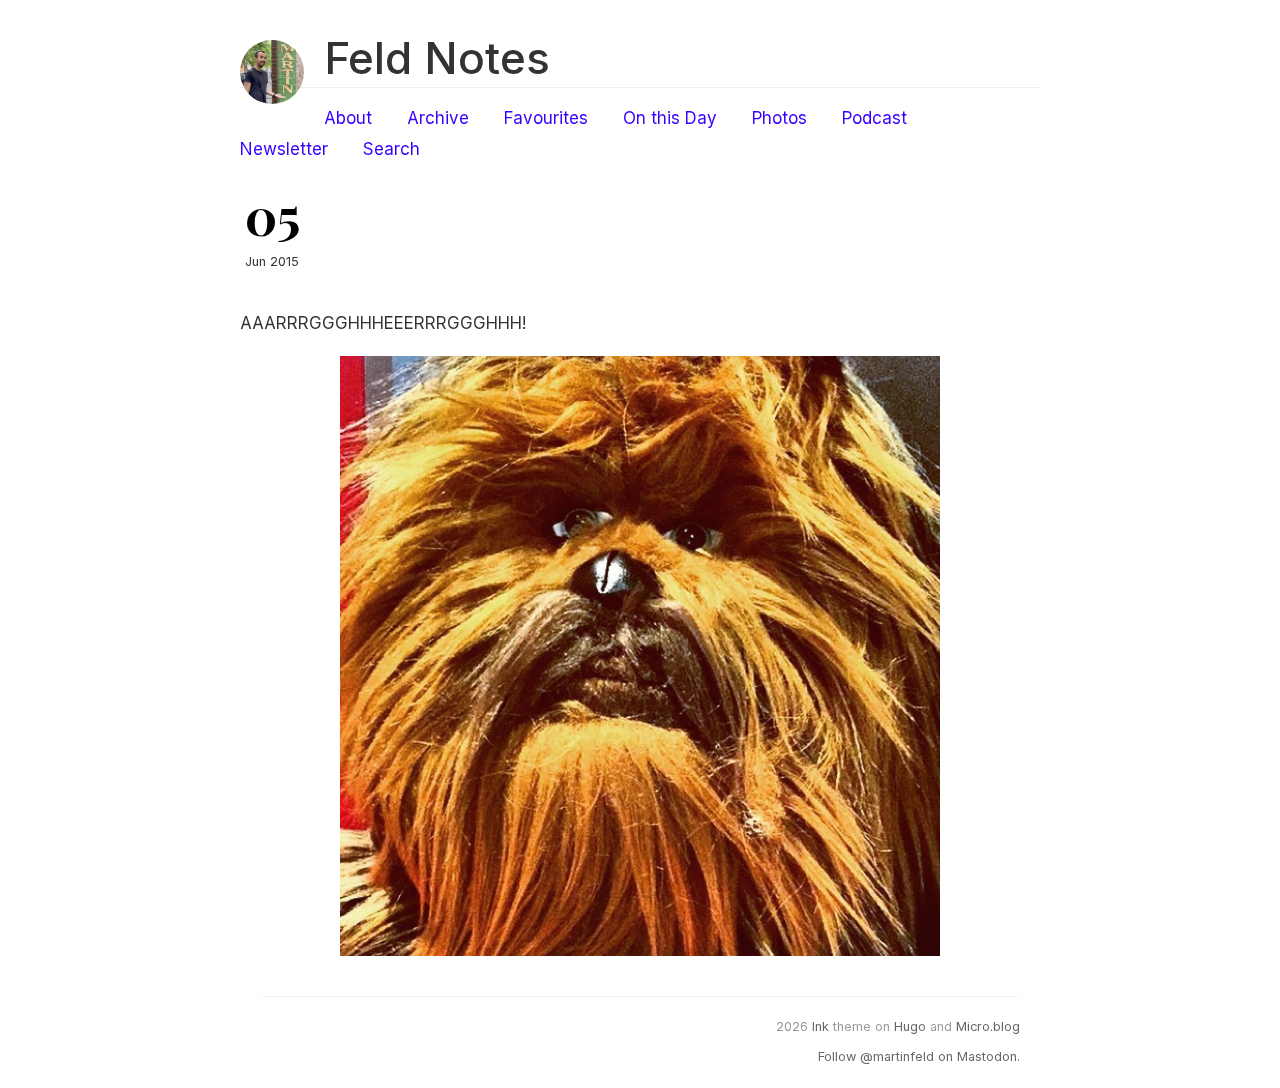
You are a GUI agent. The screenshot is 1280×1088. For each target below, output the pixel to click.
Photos (779, 118)
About (348, 118)
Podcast (874, 118)
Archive (438, 118)
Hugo (910, 1026)
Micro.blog (988, 1026)
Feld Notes (437, 58)
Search (391, 149)
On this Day (670, 118)
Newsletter (284, 149)
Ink (820, 1026)
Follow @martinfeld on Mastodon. (919, 1056)
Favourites (546, 118)
